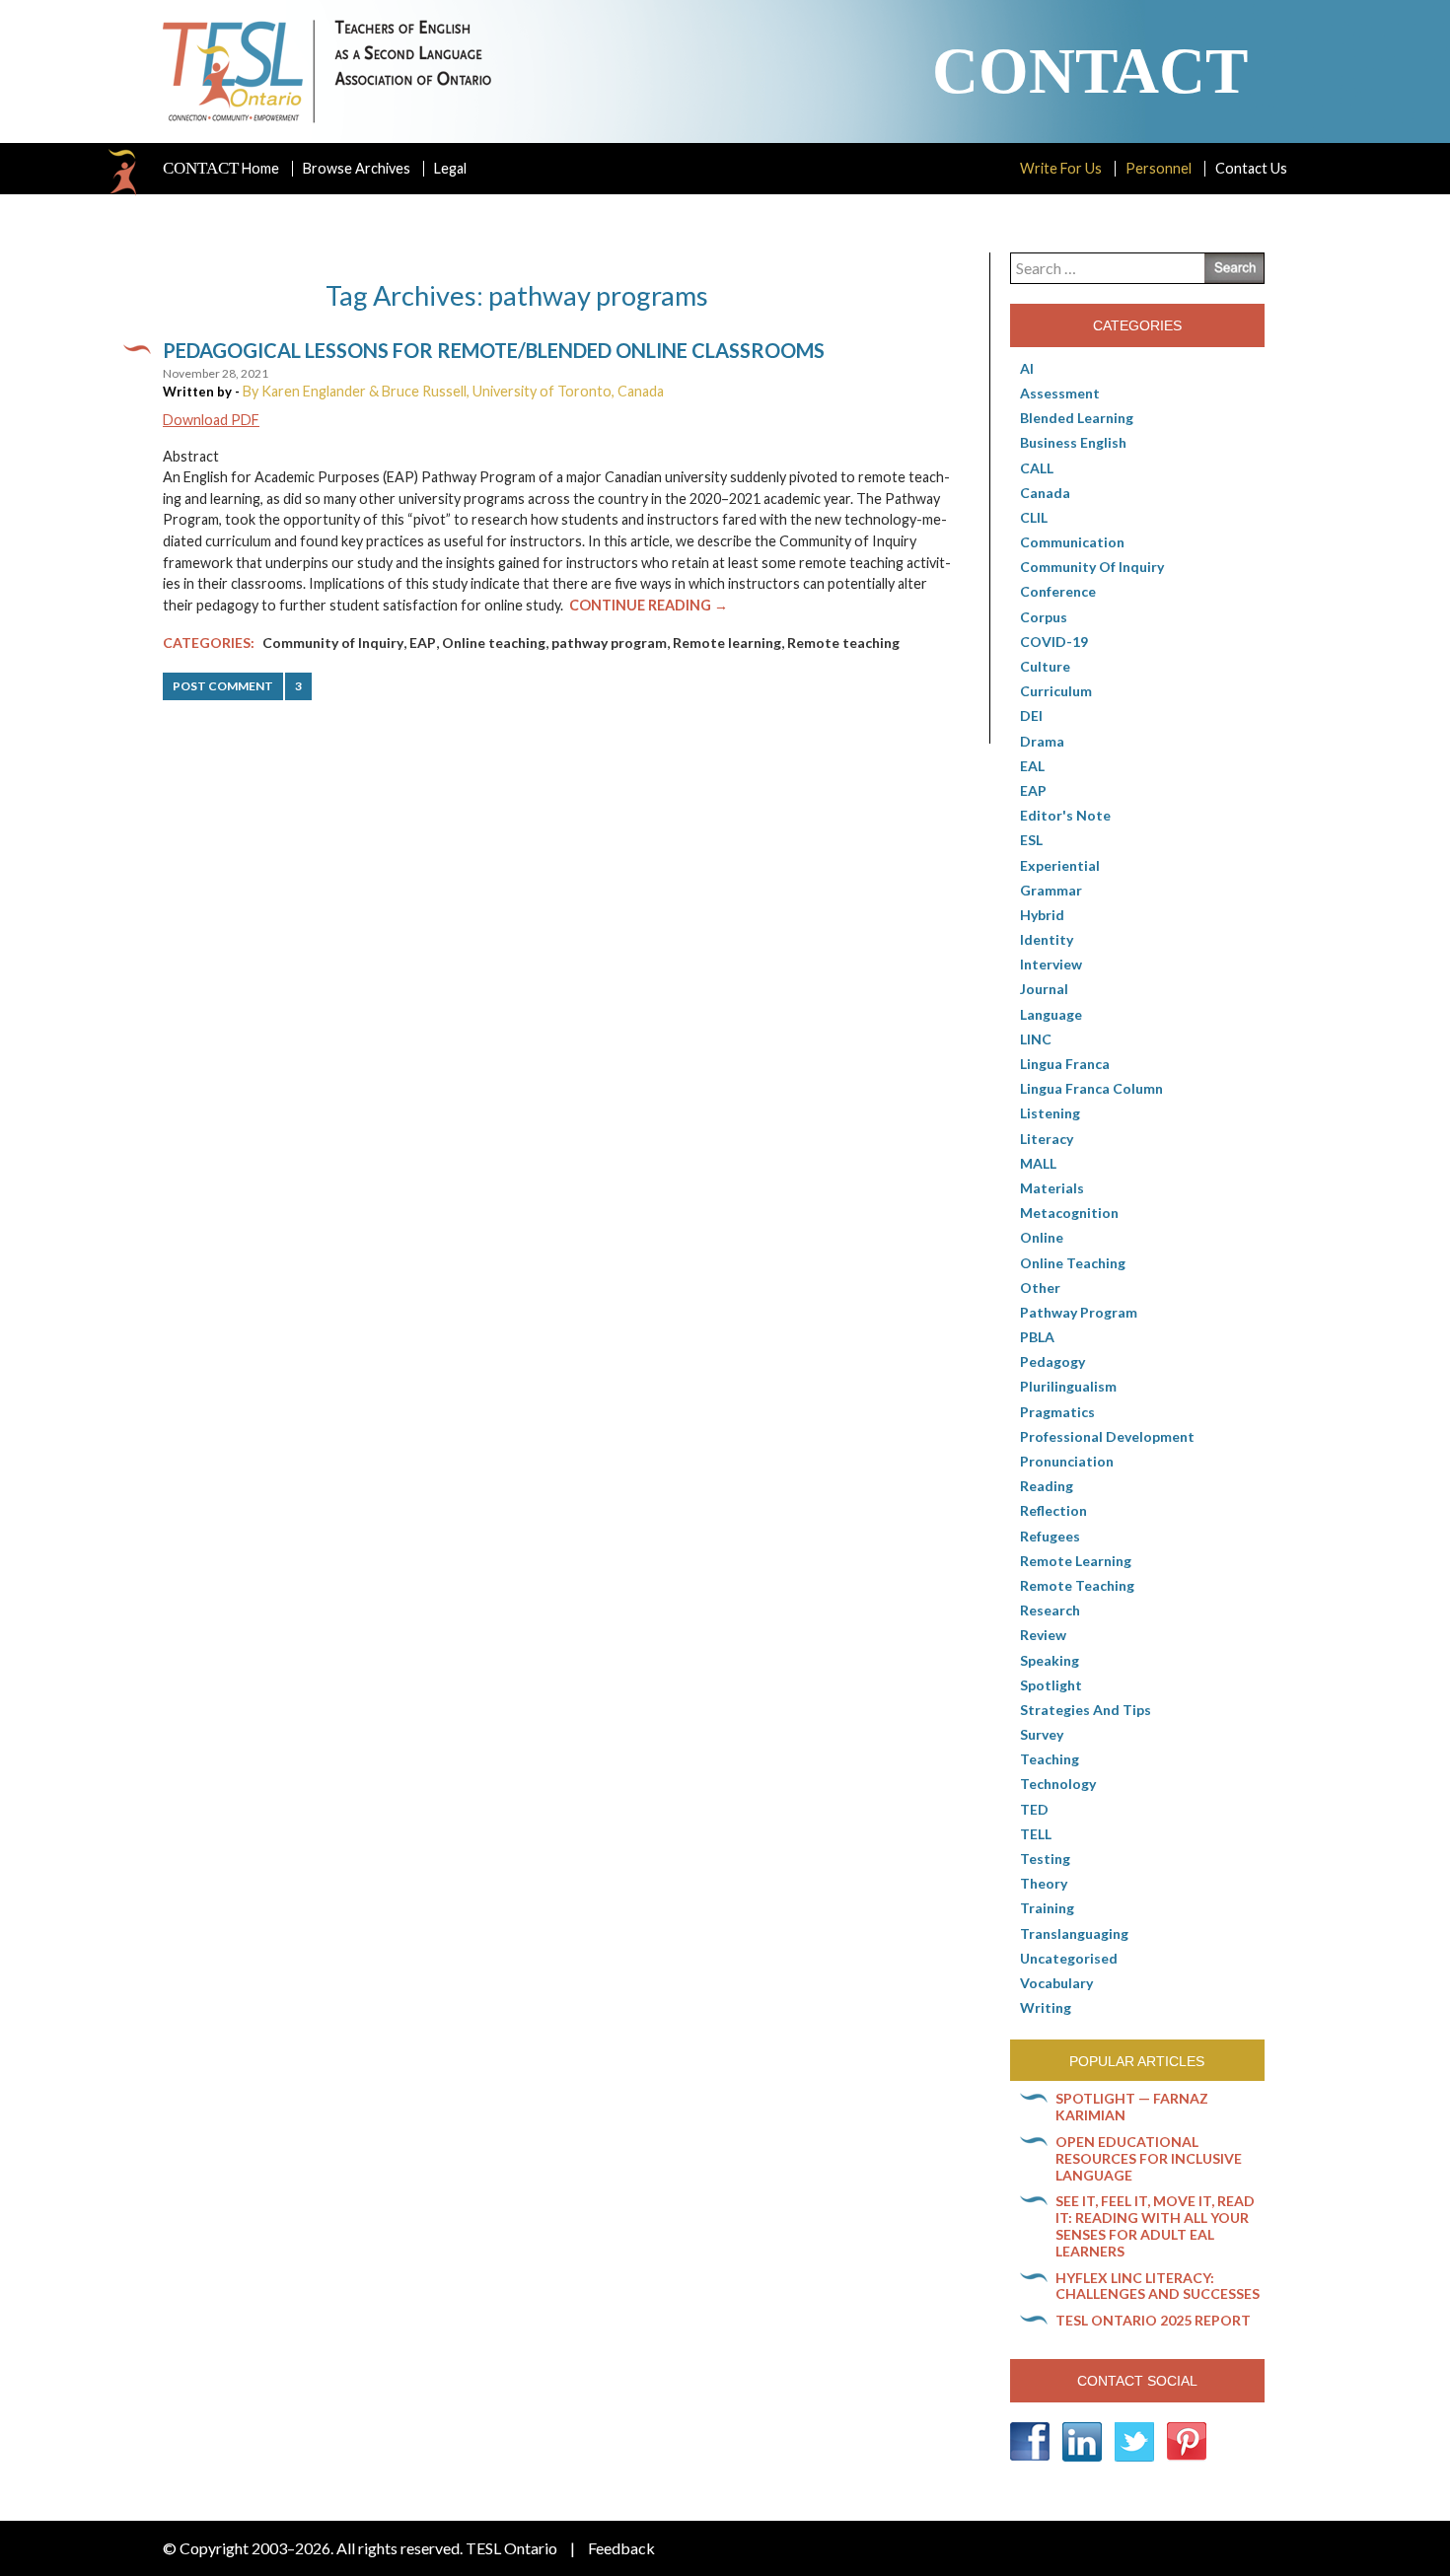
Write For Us (1061, 168)
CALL (1037, 468)
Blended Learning (1077, 418)
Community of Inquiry (333, 643)
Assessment (1060, 393)
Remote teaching (843, 643)
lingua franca (1065, 1064)
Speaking (1050, 1660)
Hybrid (1042, 915)
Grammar (1051, 890)
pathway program (609, 643)
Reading (1047, 1486)
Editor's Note (1065, 815)
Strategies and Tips (1086, 1710)
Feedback (621, 2548)
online (1042, 1237)
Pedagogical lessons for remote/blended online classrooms (494, 350)
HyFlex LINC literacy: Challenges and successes (1158, 2286)
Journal (1044, 989)
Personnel (1159, 168)
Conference (1058, 591)
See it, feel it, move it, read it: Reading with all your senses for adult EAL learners (1155, 2225)
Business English (1073, 442)
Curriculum (1056, 691)
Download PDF (211, 420)
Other (1040, 1288)
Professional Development (1107, 1436)
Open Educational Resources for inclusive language (1149, 2158)
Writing (1046, 2007)
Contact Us (1251, 168)
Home (221, 169)
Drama (1042, 741)
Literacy (1047, 1139)
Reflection (1053, 1510)
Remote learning (727, 643)
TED (1034, 1809)
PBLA (1037, 1337)
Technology (1058, 1784)
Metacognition (1069, 1213)
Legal (450, 168)
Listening (1050, 1113)
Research (1050, 1610)
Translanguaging (1074, 1933)
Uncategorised (1069, 1958)
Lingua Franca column (1091, 1088)
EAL (1032, 766)
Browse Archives (357, 168)
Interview (1051, 964)
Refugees (1050, 1536)
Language (1051, 1014)
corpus (1044, 617)
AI (1027, 368)
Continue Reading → (649, 605)
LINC (1036, 1039)
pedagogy (1052, 1361)
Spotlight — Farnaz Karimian (1132, 2107)
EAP (423, 643)
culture (1045, 666)
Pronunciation (1067, 1461)
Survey (1042, 1734)
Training (1047, 1908)
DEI (1031, 716)
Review (1043, 1635)
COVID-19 (1054, 642)
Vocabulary (1056, 1983)
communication (1072, 542)
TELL (1036, 1834)
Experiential (1060, 865)
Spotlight (1051, 1685)
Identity (1047, 939)
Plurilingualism (1068, 1386)
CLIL (1034, 517)
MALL (1038, 1163)
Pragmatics (1057, 1412)
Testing (1045, 1859)
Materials (1052, 1188)
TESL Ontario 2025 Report (1153, 2320)
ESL (1031, 840)
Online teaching (494, 643)
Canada (1045, 493)
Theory (1044, 1883)
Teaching (1050, 1759)
